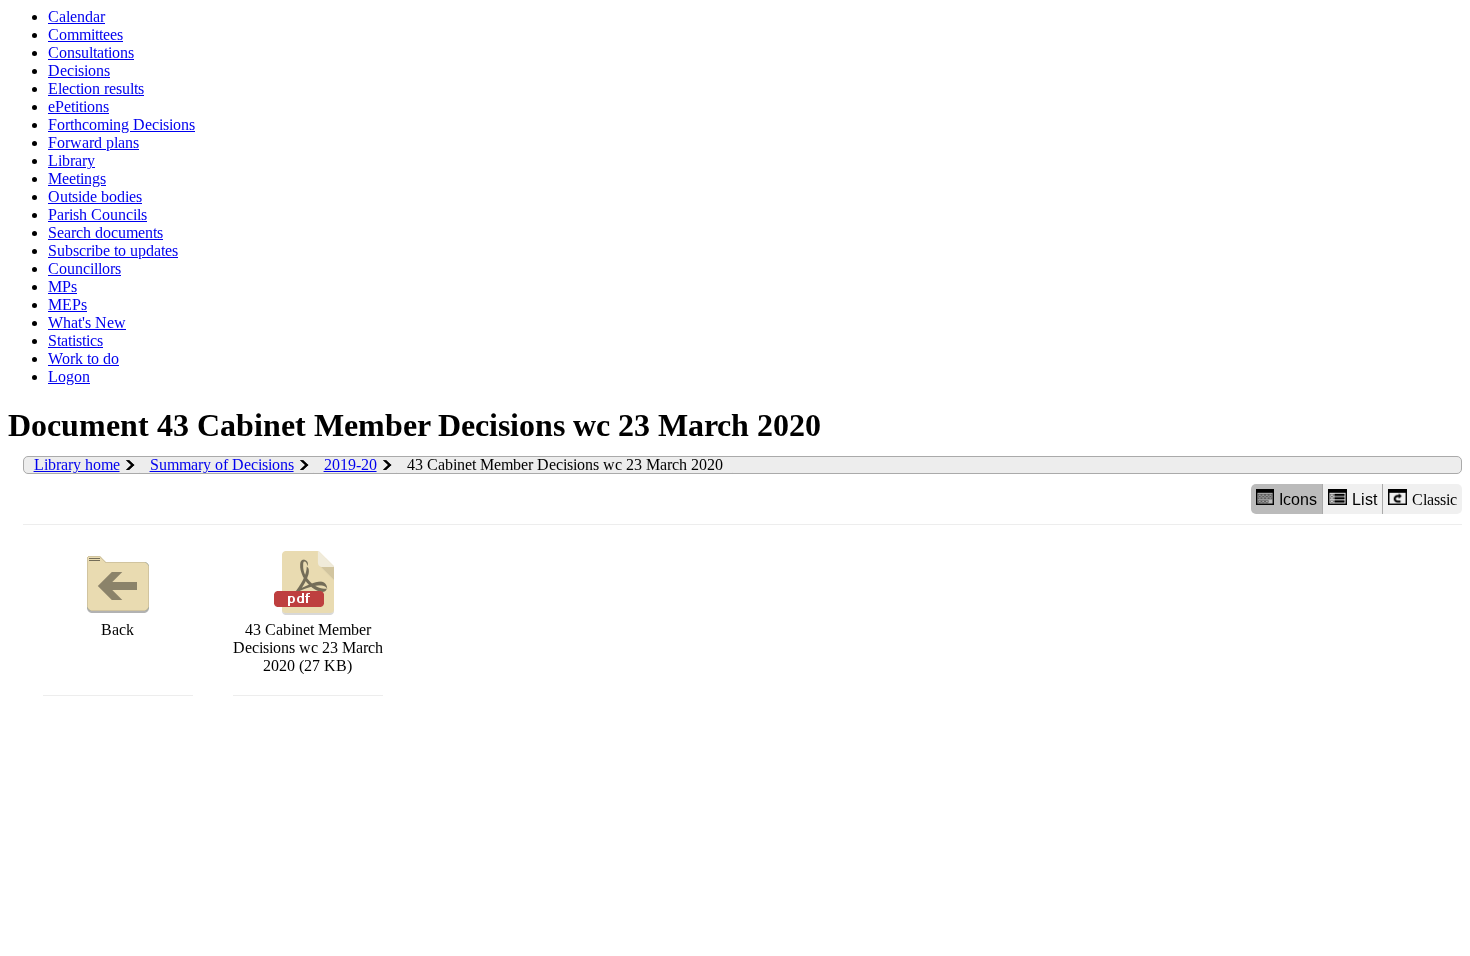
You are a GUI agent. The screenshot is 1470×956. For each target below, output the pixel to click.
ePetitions (78, 106)
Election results (96, 88)
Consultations (91, 52)
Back (117, 629)
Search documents (105, 232)
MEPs (67, 304)
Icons (1298, 499)
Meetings (77, 178)
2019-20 (350, 464)
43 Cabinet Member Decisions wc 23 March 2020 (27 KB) (308, 647)
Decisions (79, 70)
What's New (87, 322)
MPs (62, 286)
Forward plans (93, 142)
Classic (1434, 499)
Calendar (76, 16)
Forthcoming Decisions (121, 124)
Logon (69, 376)
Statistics (75, 340)
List (1364, 499)
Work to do (83, 358)
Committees (85, 34)
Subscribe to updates (113, 250)
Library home (77, 464)
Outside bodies (95, 196)
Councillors (84, 268)
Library (71, 160)
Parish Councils (97, 214)
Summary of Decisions (222, 464)
